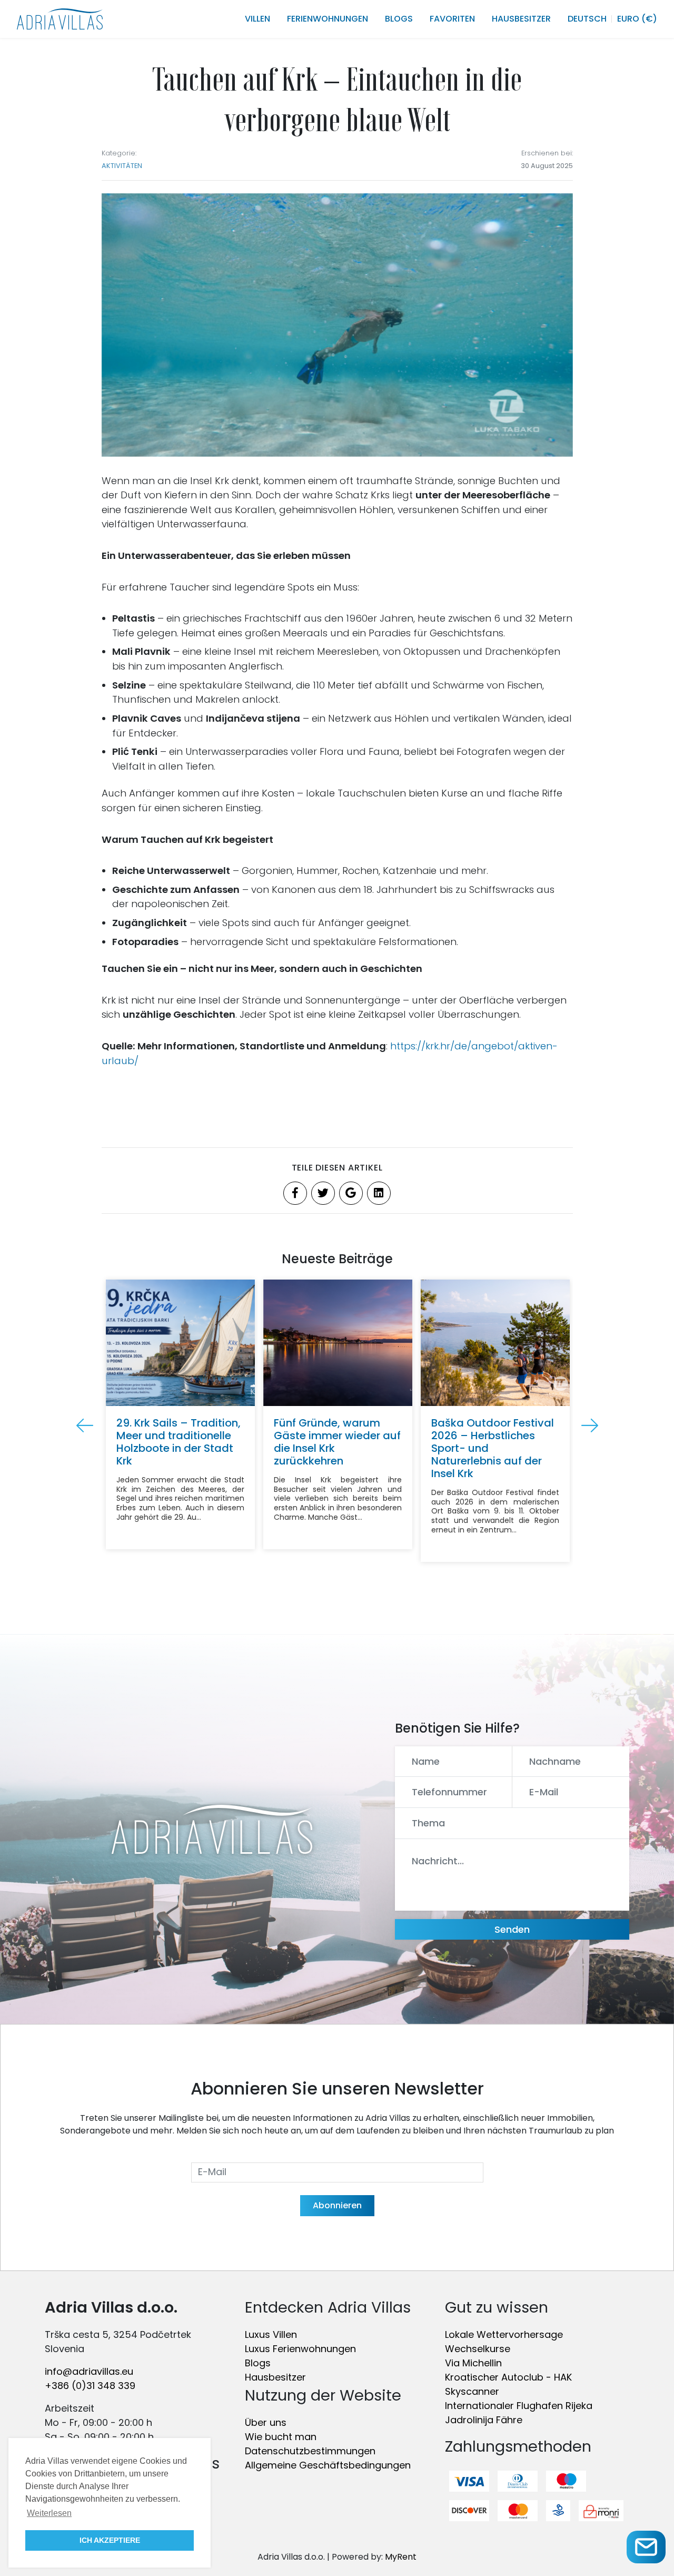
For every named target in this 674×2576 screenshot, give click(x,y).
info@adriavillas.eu (89, 2371)
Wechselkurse (478, 2349)
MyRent (401, 2557)
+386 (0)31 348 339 (90, 2386)
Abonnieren (337, 2205)
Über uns (266, 2422)
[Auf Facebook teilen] (295, 1193)
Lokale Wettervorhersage (504, 2334)
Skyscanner (472, 2391)
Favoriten (452, 19)
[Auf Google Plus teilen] (351, 1193)
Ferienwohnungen (328, 19)
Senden (512, 1929)
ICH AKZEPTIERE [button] (110, 2540)
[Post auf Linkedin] (379, 1193)
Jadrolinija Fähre (484, 2420)
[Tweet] (323, 1193)
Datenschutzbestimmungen (310, 2451)
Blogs (399, 19)
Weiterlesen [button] (49, 2513)
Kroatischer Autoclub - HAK (508, 2377)
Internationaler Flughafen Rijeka (519, 2406)
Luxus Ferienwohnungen (300, 2349)
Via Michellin (473, 2363)
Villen (257, 19)
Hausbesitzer (521, 19)
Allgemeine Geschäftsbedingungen (328, 2465)
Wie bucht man (281, 2437)
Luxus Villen (271, 2334)
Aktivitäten (122, 166)
